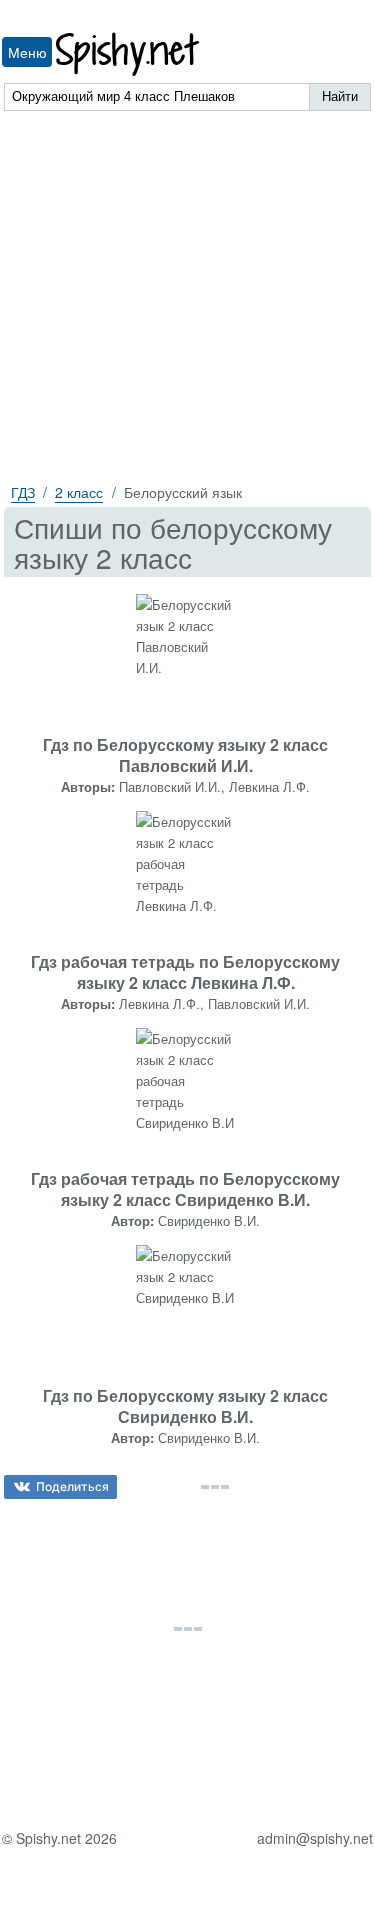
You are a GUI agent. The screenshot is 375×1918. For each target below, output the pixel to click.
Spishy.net (128, 54)
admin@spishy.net (315, 1838)
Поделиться (72, 1486)
